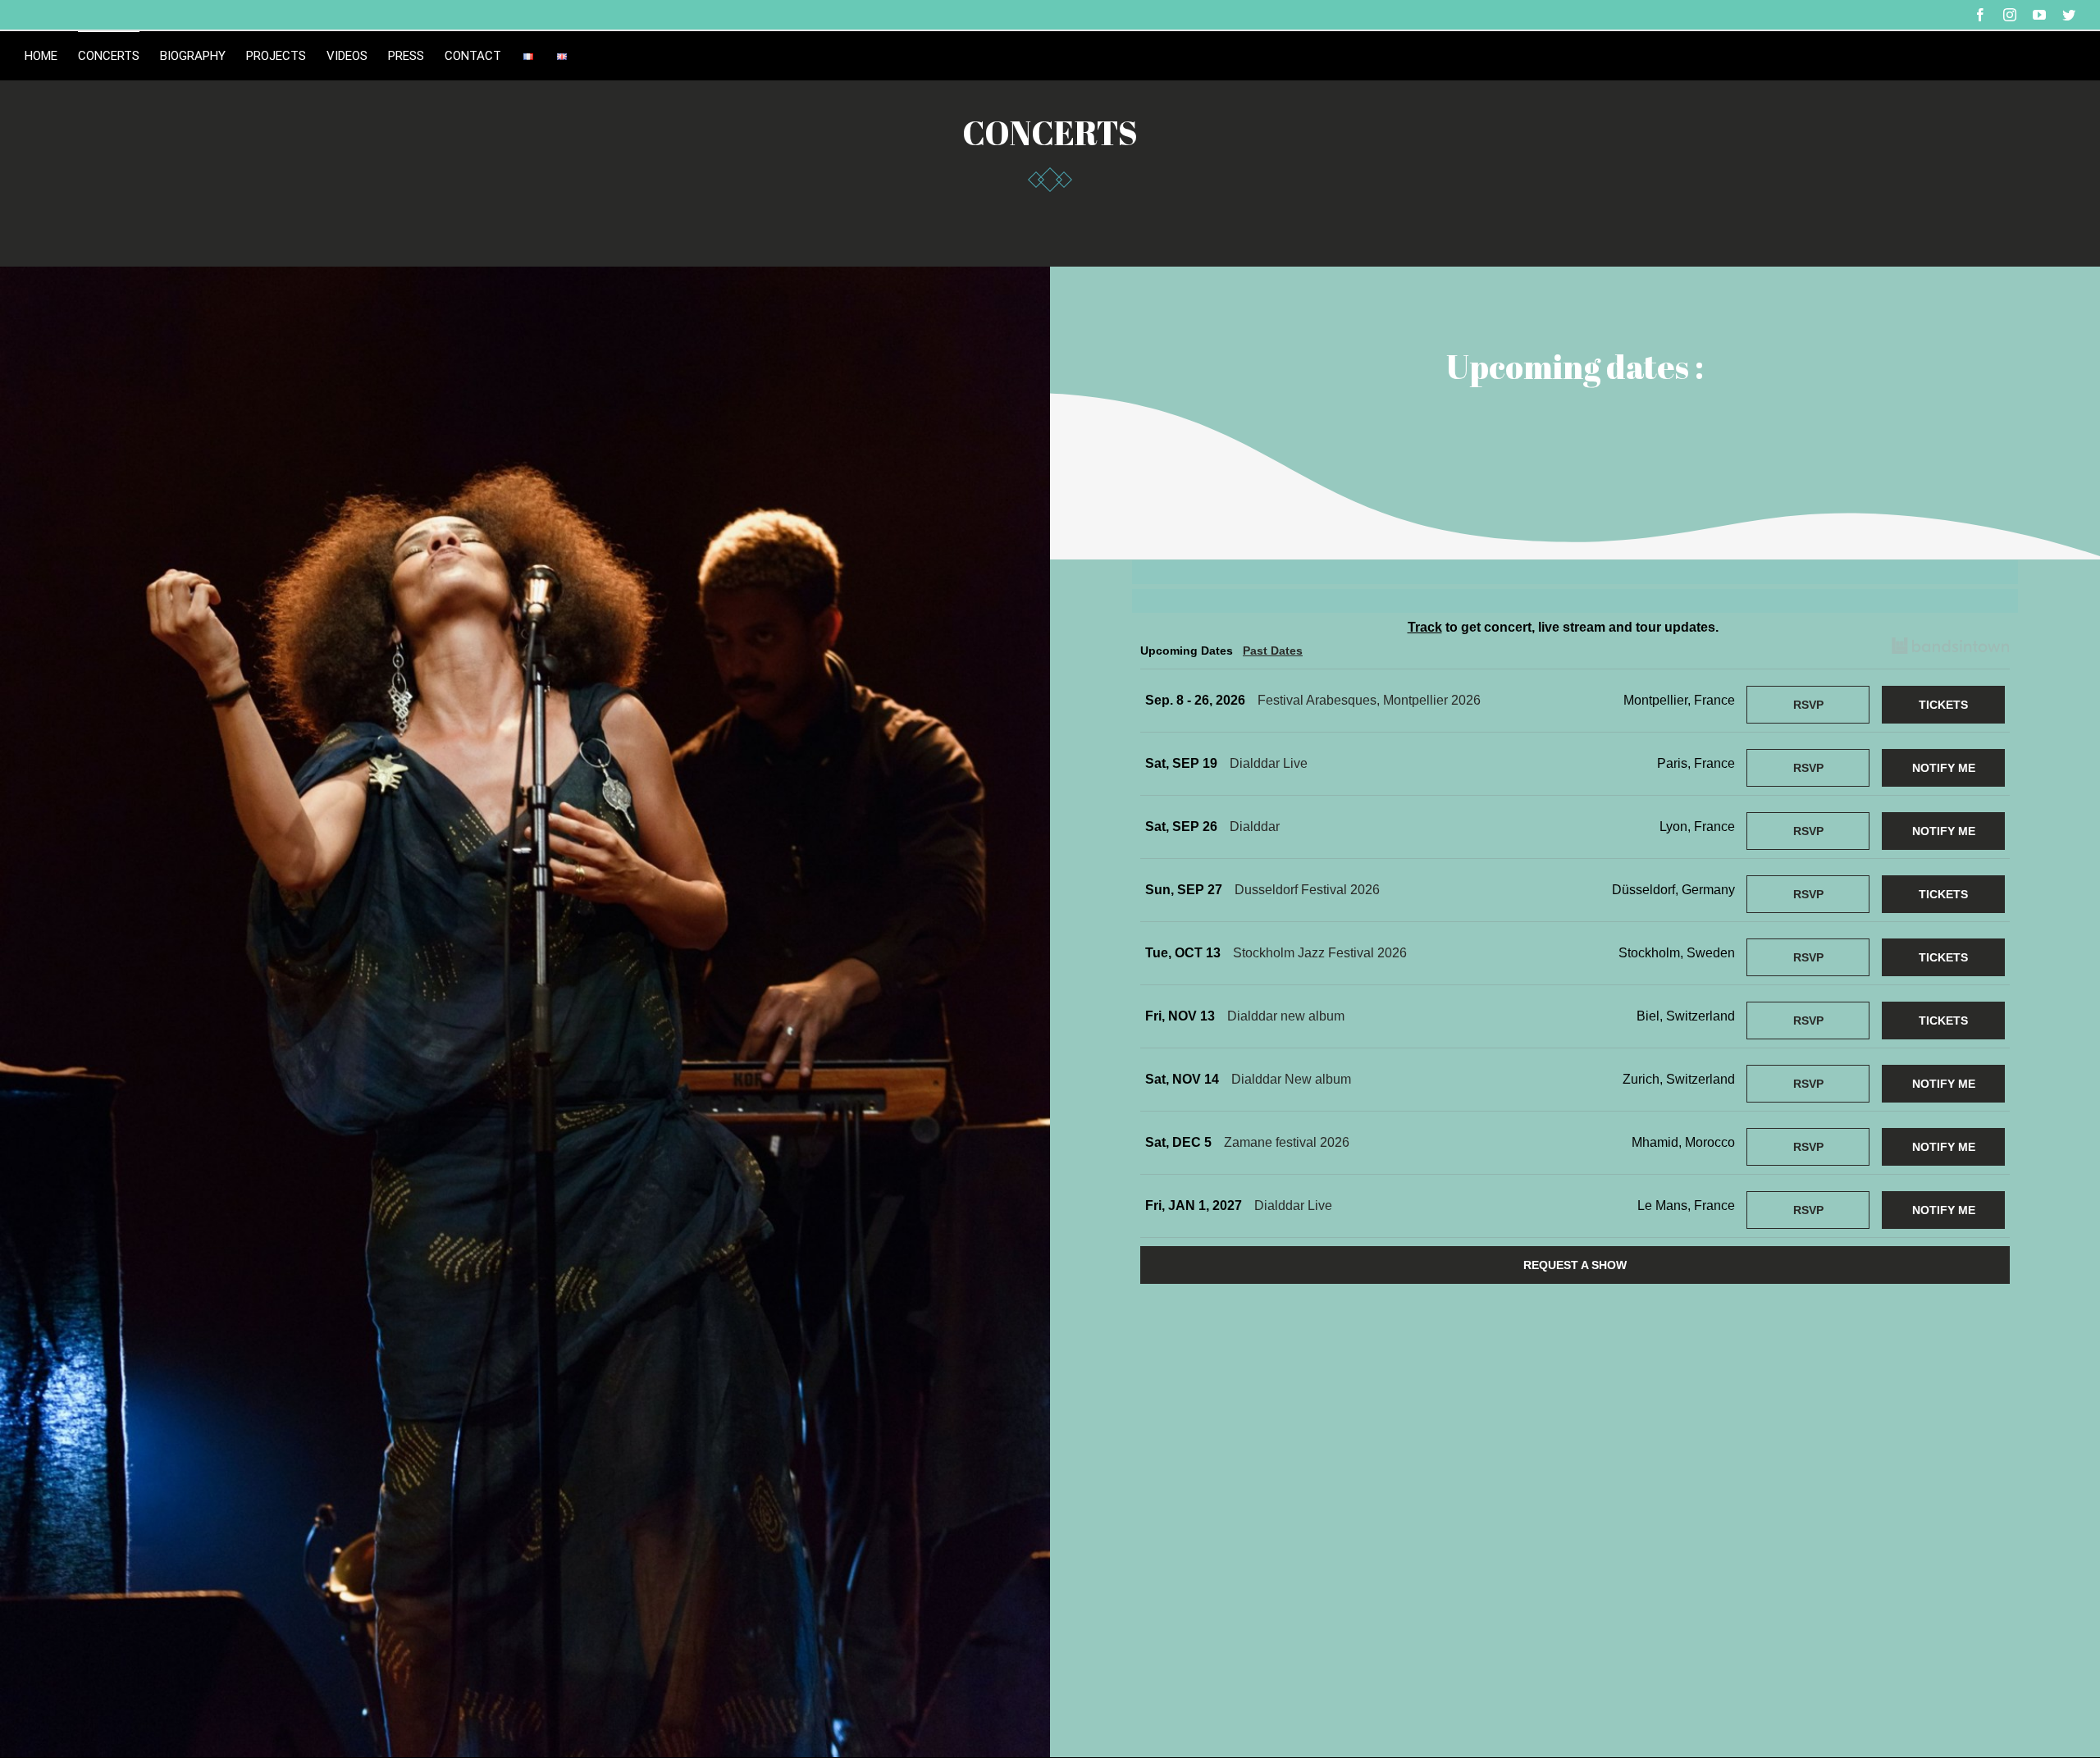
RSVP (1808, 705)
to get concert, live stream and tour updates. (1563, 627)
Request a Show (1575, 1265)
